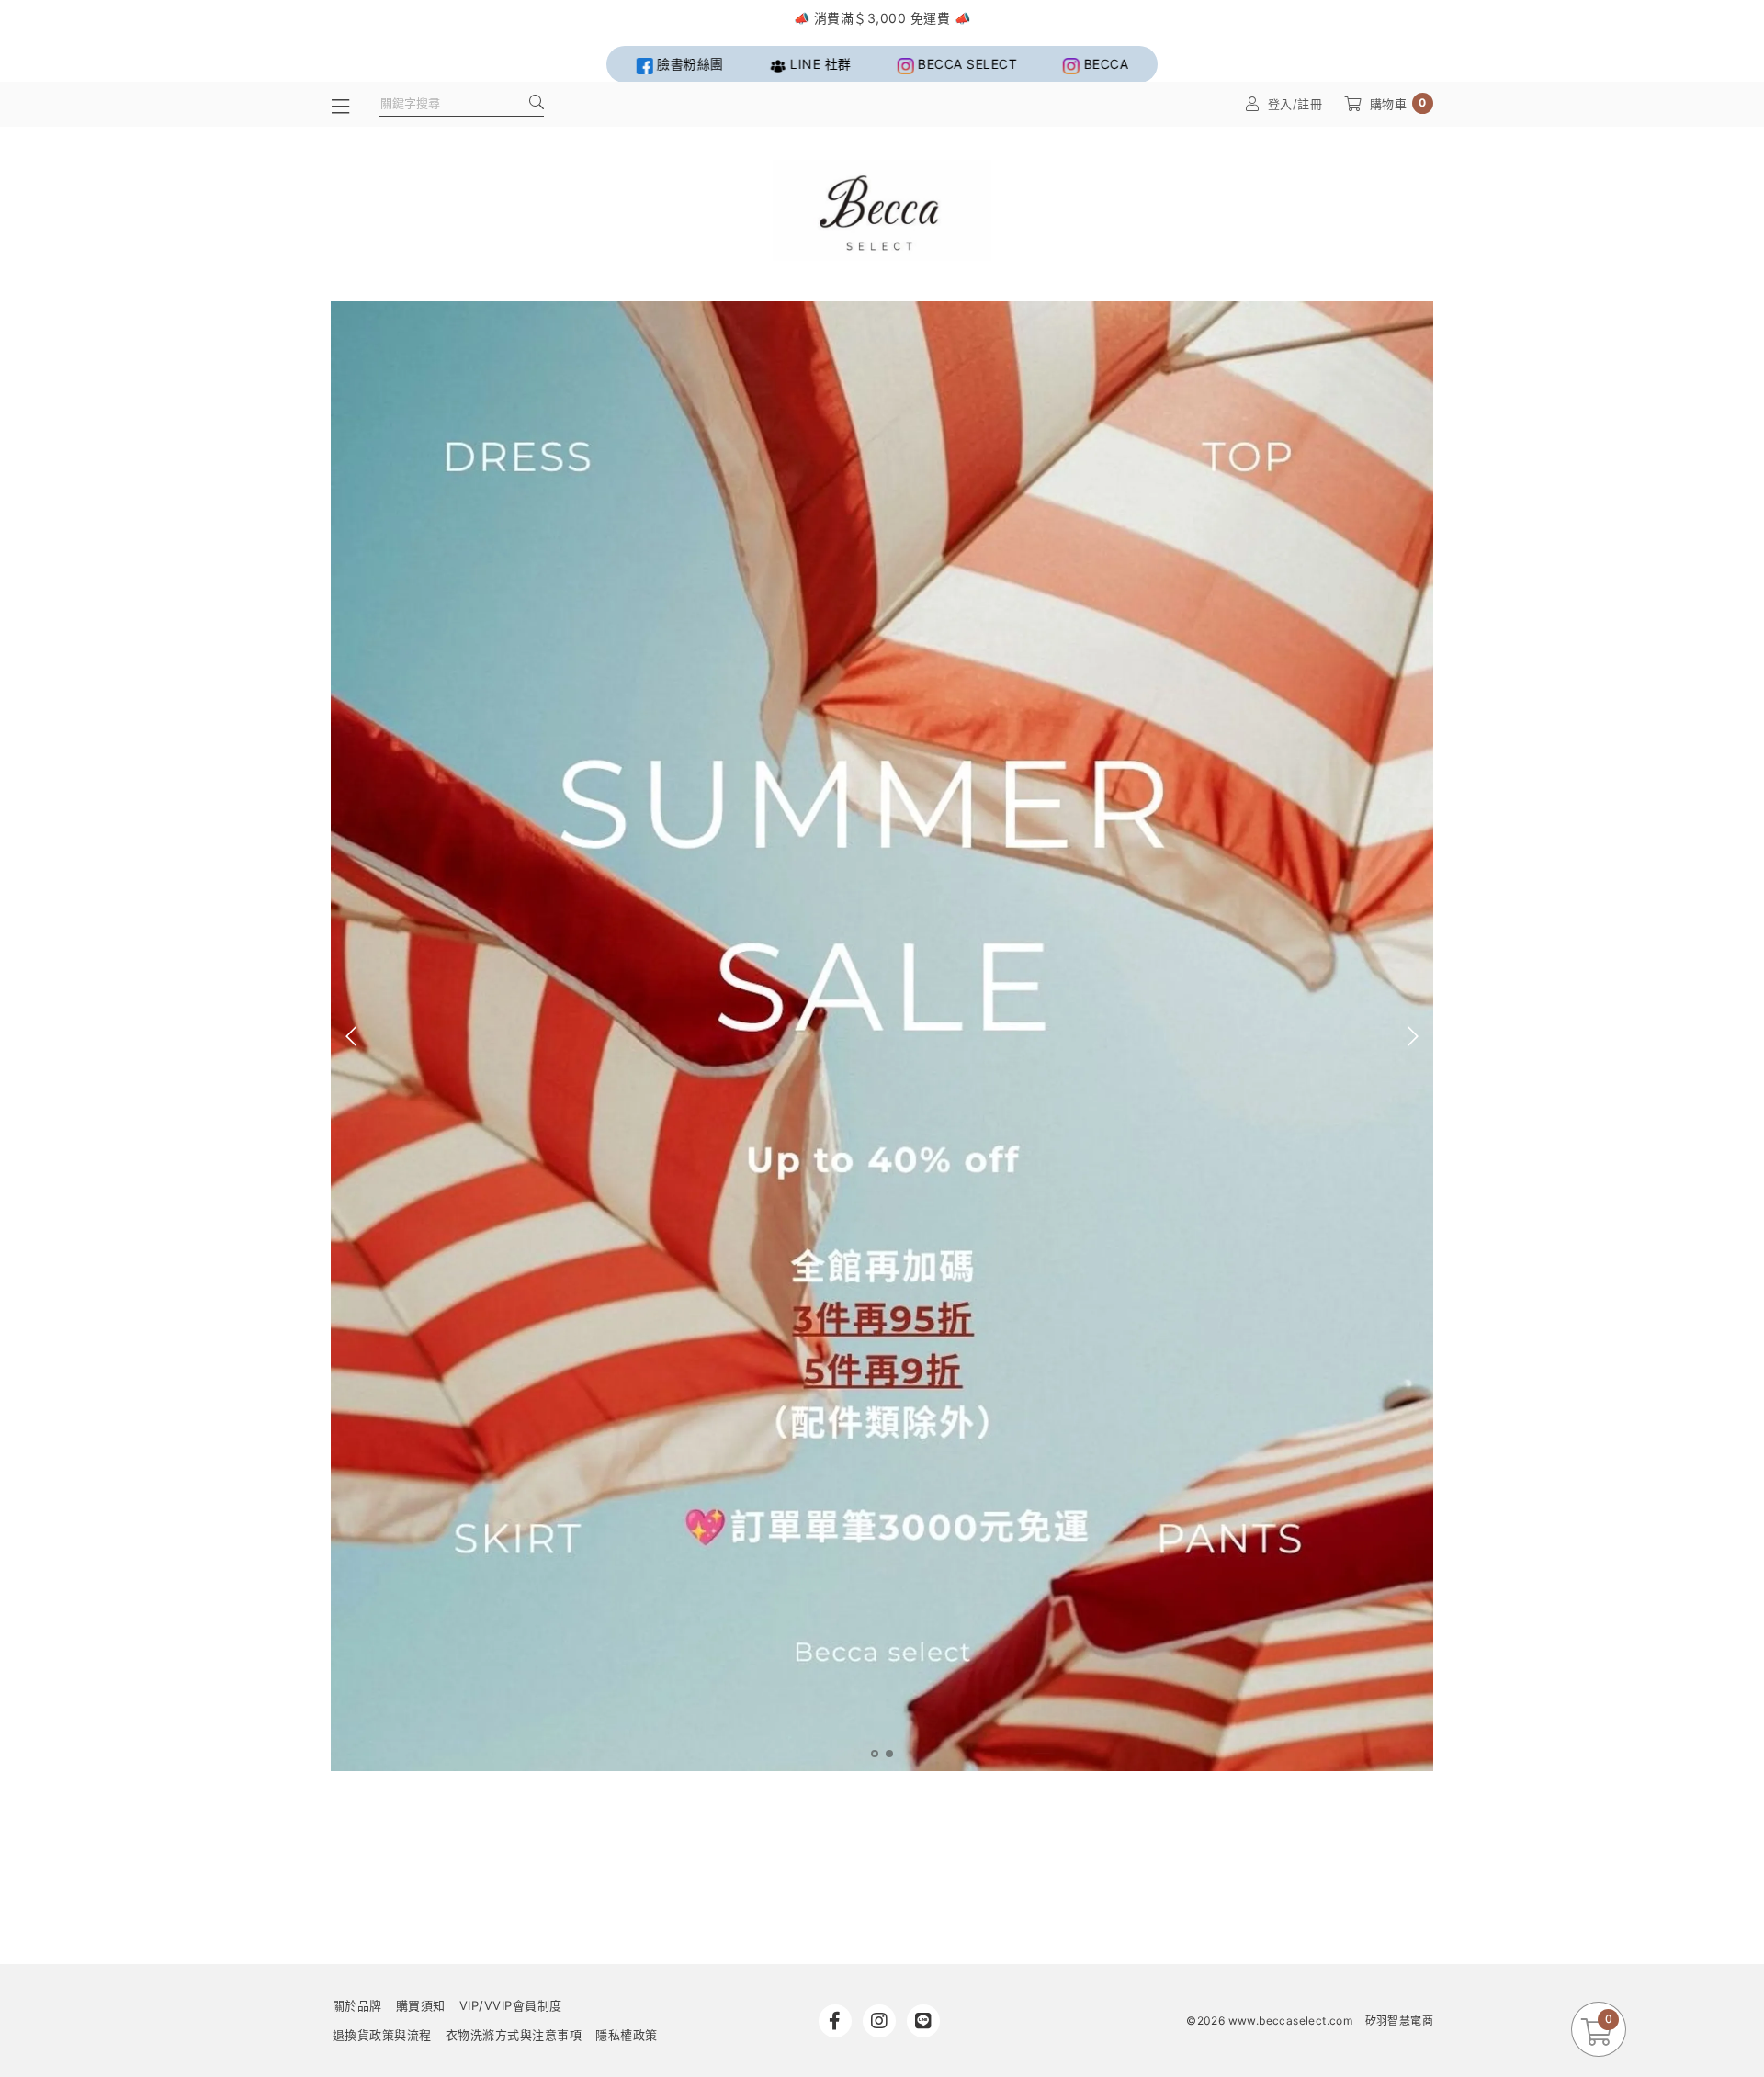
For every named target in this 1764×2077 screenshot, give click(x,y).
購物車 (1398, 103)
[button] (875, 1754)
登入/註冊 (1295, 104)
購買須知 (421, 2005)
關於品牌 (357, 2005)
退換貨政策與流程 (382, 2035)
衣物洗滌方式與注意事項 (514, 2035)
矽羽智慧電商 (1399, 2021)
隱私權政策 (627, 2035)
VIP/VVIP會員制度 (511, 2005)
